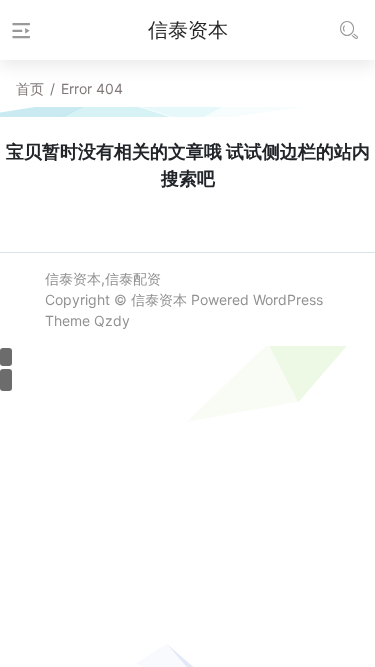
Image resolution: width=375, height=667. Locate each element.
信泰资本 (159, 299)
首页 (30, 88)
